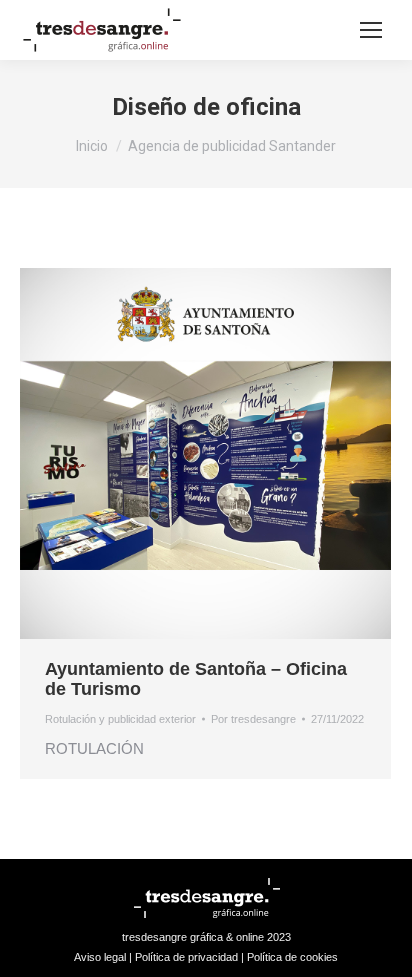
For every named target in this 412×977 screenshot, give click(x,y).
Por (253, 719)
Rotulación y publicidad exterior (120, 719)
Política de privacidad (186, 957)
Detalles (233, 454)
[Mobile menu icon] (371, 30)
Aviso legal (100, 957)
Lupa (179, 454)
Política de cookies (292, 957)
